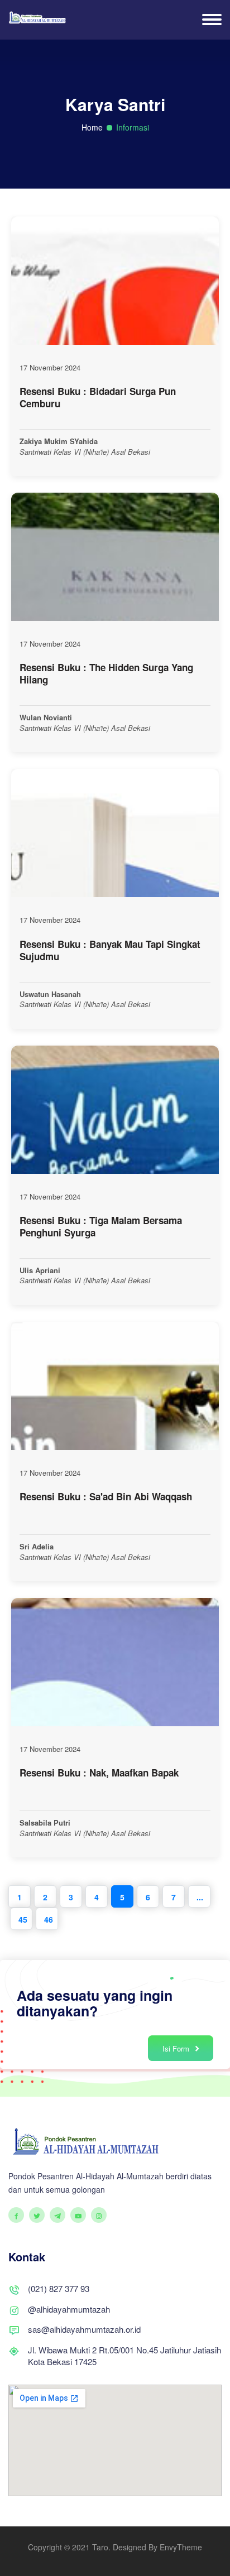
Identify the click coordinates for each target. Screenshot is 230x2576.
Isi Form (177, 2048)
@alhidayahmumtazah (69, 2309)
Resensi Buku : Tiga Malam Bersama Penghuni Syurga (101, 1226)
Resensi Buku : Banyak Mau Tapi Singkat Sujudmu (110, 950)
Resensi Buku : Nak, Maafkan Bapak (99, 1773)
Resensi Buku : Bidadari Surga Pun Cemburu (98, 397)
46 (49, 1919)
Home (92, 127)
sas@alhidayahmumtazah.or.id (84, 2329)
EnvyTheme (181, 2547)
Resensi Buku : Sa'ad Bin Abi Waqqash (106, 1496)
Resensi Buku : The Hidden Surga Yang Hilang (106, 673)
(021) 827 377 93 (59, 2288)
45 (23, 1919)
